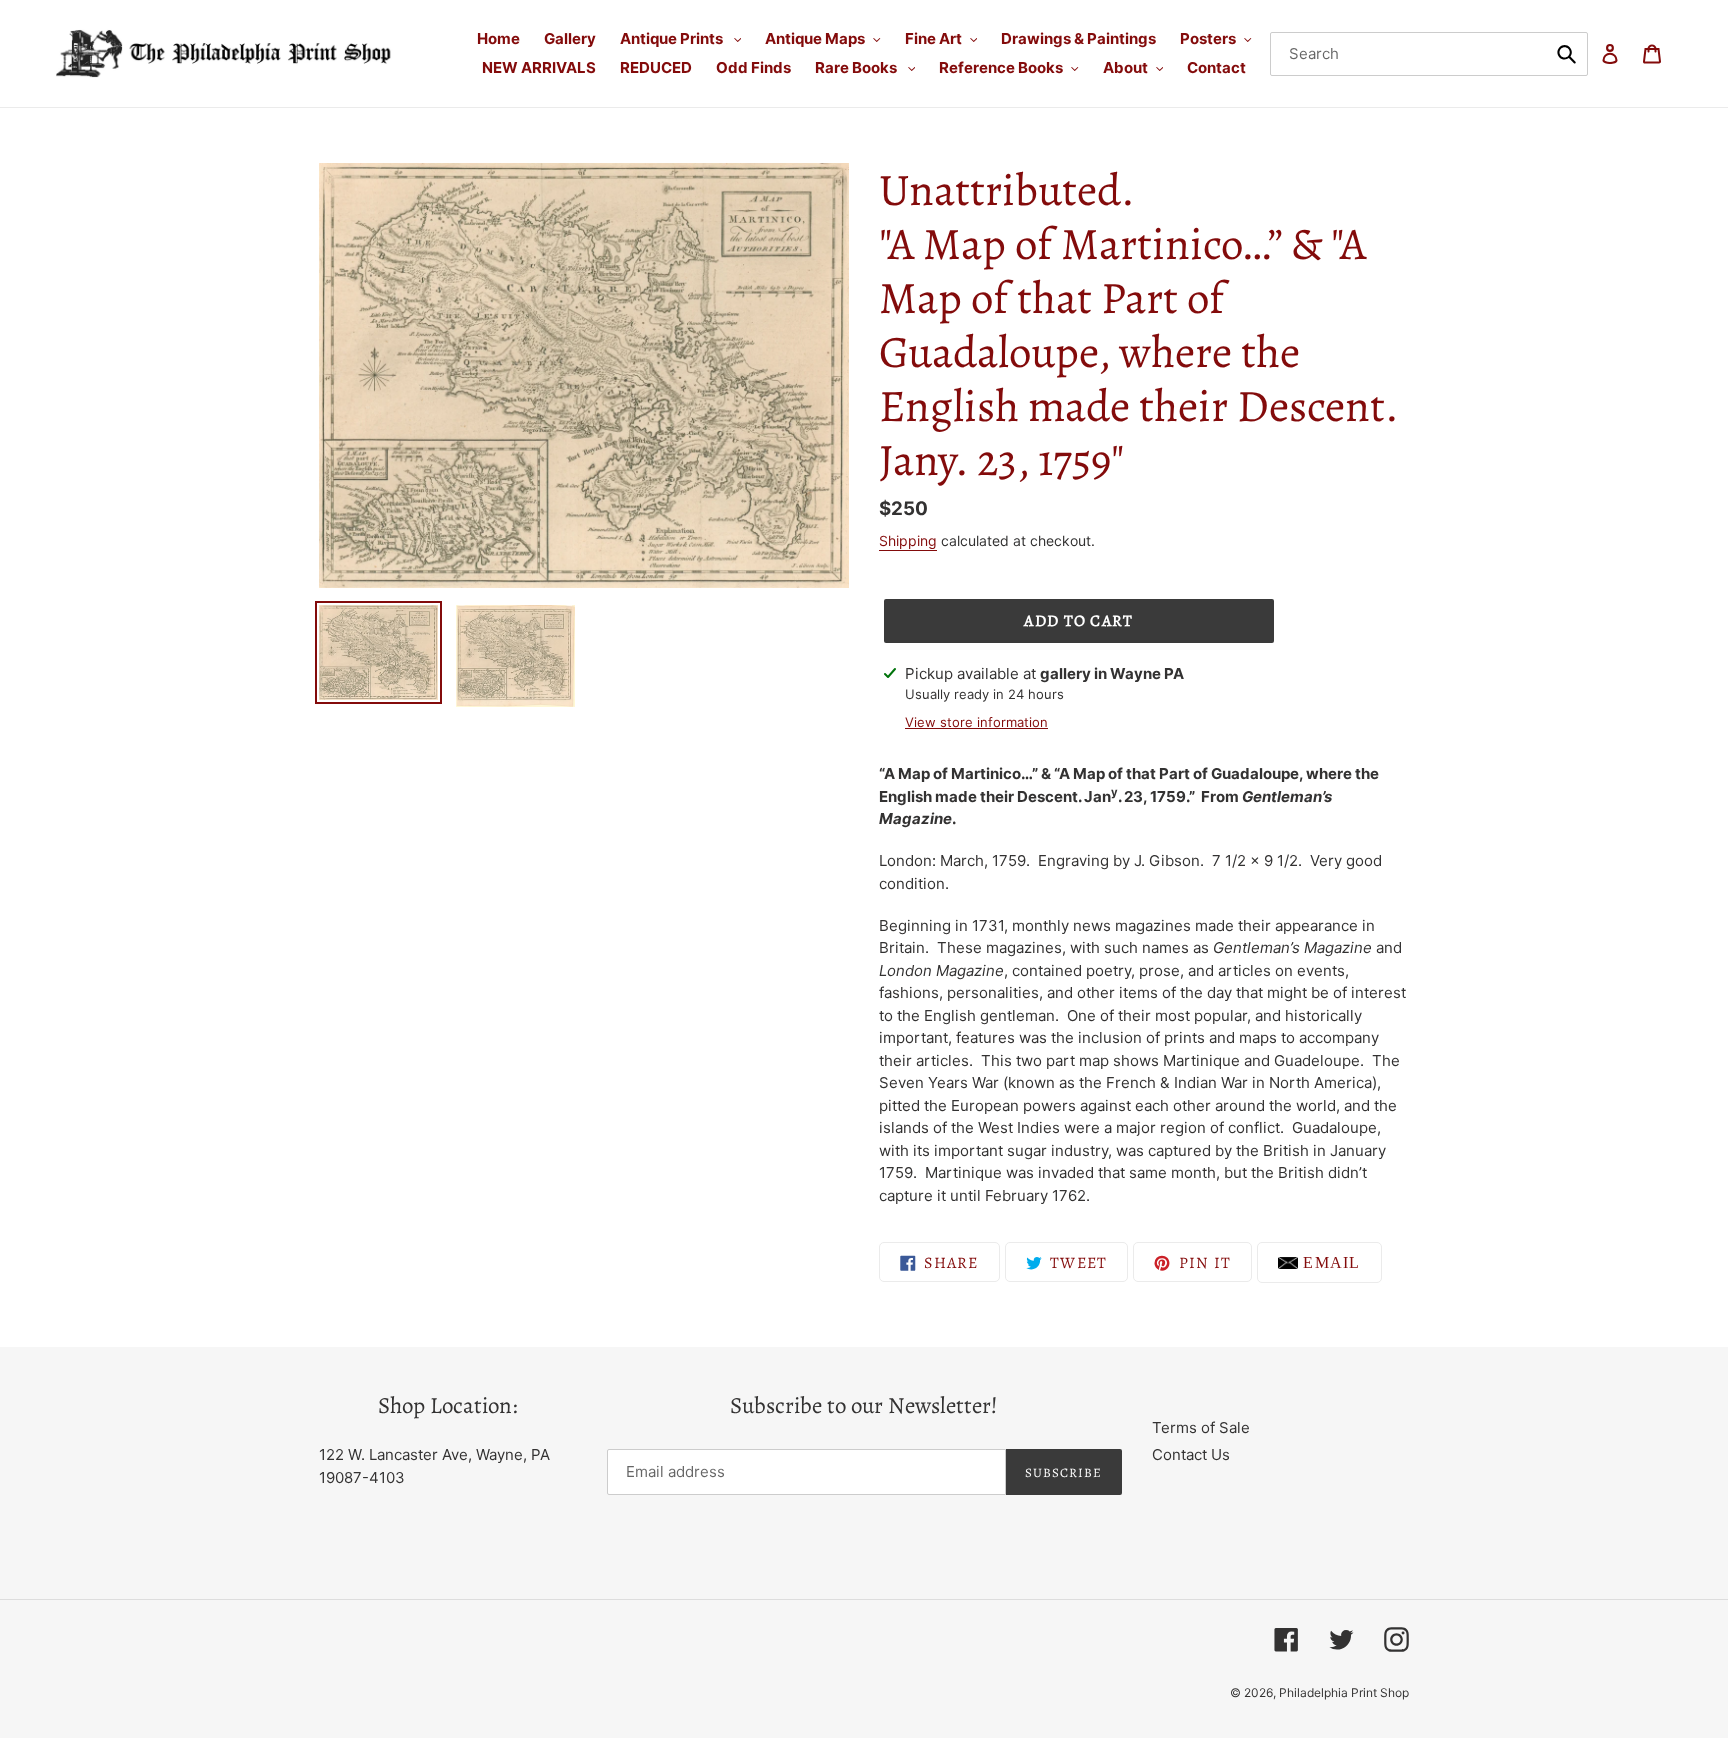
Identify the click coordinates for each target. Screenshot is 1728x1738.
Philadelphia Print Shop (1344, 1692)
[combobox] (1429, 54)
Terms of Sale (1201, 1427)
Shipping (908, 540)
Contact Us (1191, 1454)
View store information (976, 722)
